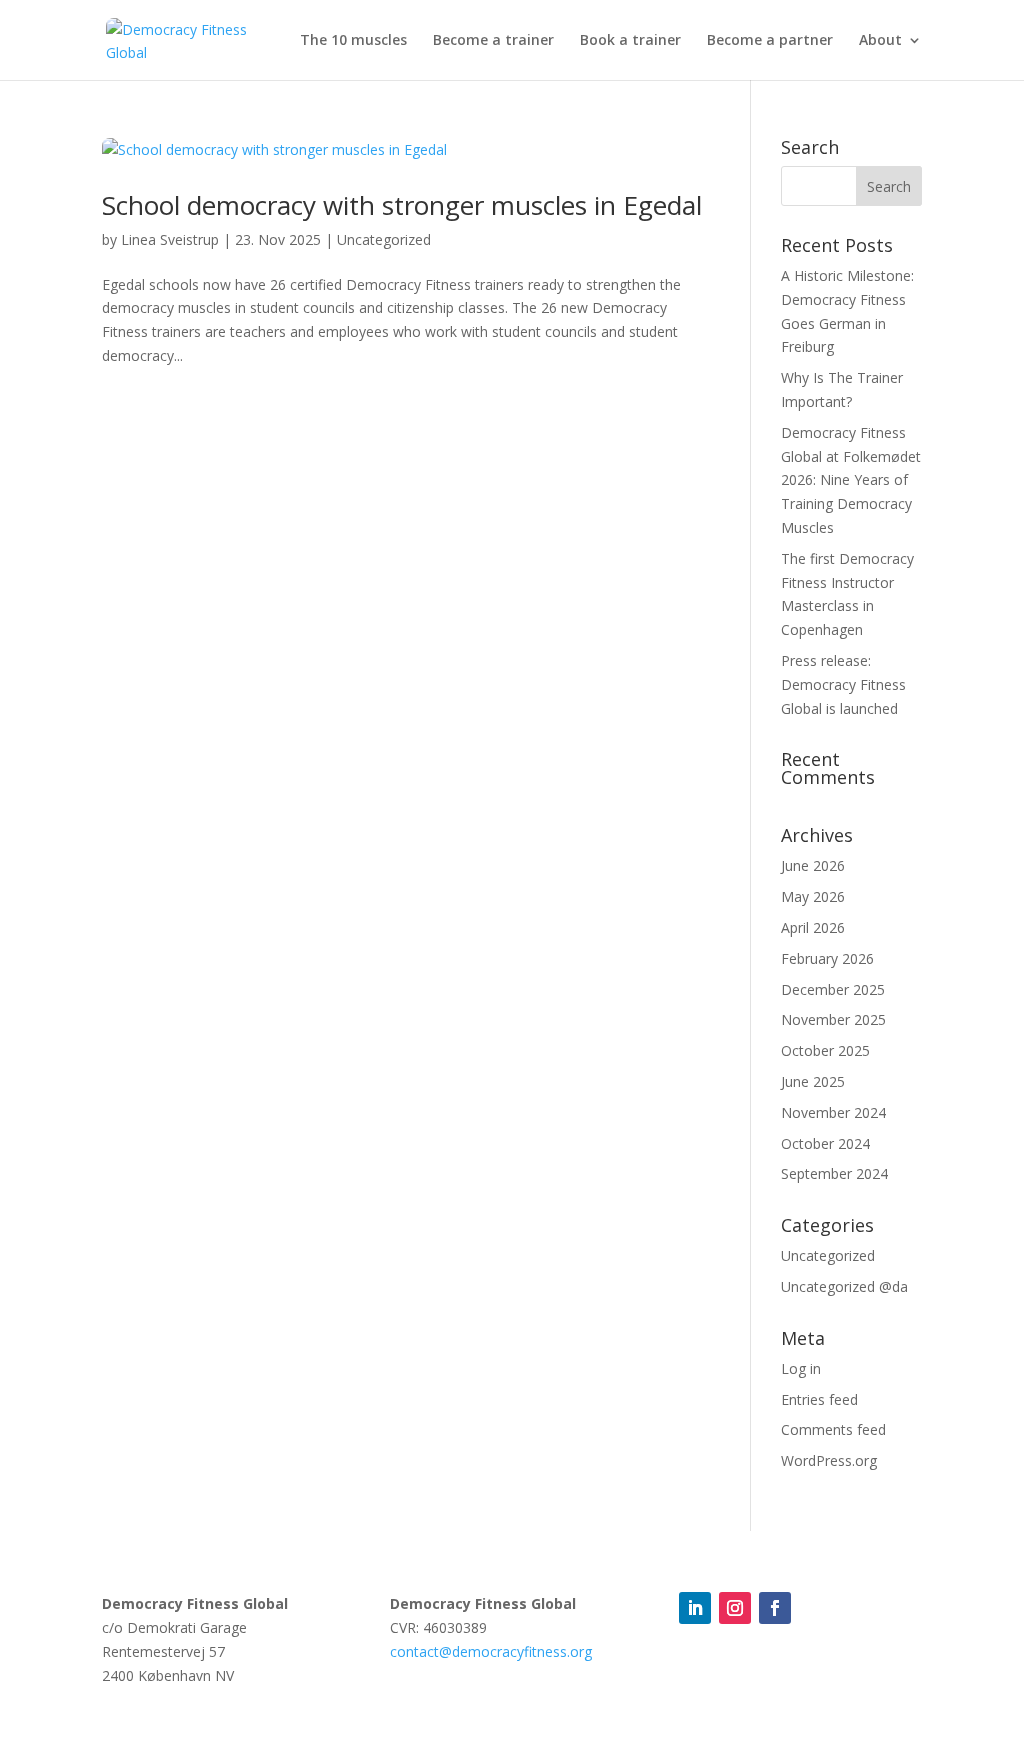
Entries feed (819, 1399)
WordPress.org (829, 1460)
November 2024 (833, 1112)
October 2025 (825, 1050)
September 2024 (834, 1173)
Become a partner (770, 41)
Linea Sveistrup (170, 239)
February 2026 (827, 958)
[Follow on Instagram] (735, 1608)
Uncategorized (384, 239)
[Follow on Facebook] (775, 1608)
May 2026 (813, 896)
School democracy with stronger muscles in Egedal (402, 205)
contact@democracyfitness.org (491, 1651)
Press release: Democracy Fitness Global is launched (843, 684)
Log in (801, 1368)
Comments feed (833, 1429)
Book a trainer (630, 41)
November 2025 (833, 1019)
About (880, 41)
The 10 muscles (353, 41)
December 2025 (833, 989)
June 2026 (813, 865)
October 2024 (825, 1143)
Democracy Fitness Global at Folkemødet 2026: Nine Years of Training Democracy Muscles (851, 480)
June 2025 (813, 1081)
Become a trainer (493, 41)
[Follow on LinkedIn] (695, 1608)
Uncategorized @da (844, 1286)
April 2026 (813, 927)
